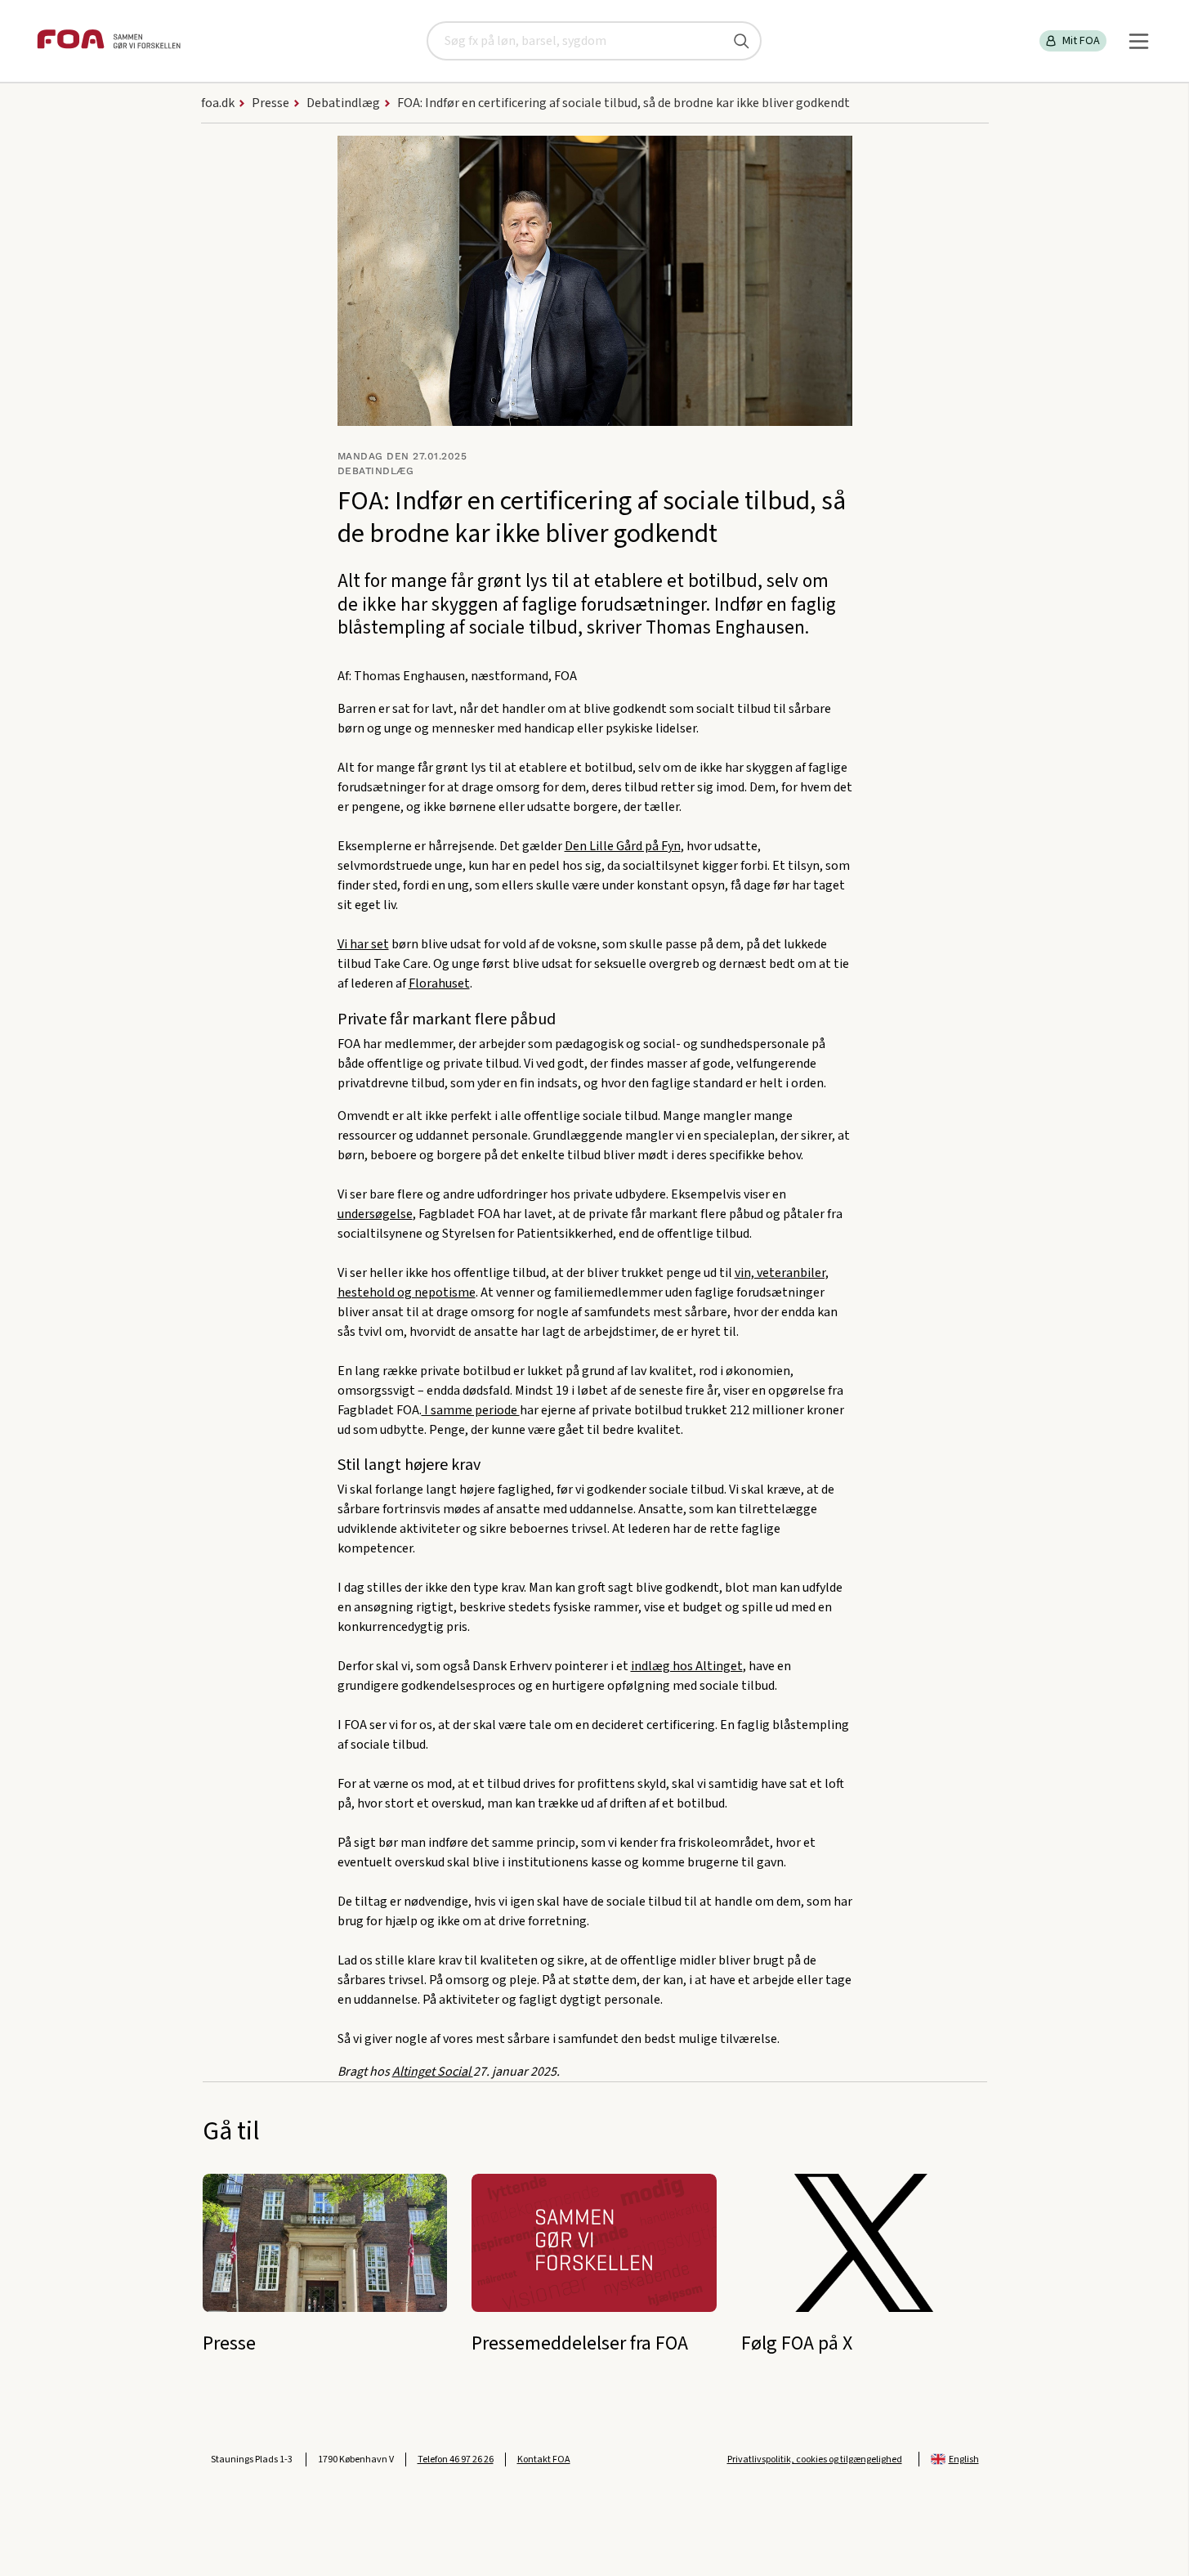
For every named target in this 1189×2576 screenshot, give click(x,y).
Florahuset (439, 983)
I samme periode (471, 1410)
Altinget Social (433, 2072)
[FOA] (109, 41)
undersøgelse (375, 1214)
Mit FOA (1081, 41)
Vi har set (363, 944)
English (964, 2460)
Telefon (456, 2460)
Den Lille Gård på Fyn (623, 846)
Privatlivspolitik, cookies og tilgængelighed (815, 2460)
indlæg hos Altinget (687, 1666)
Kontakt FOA (544, 2460)
